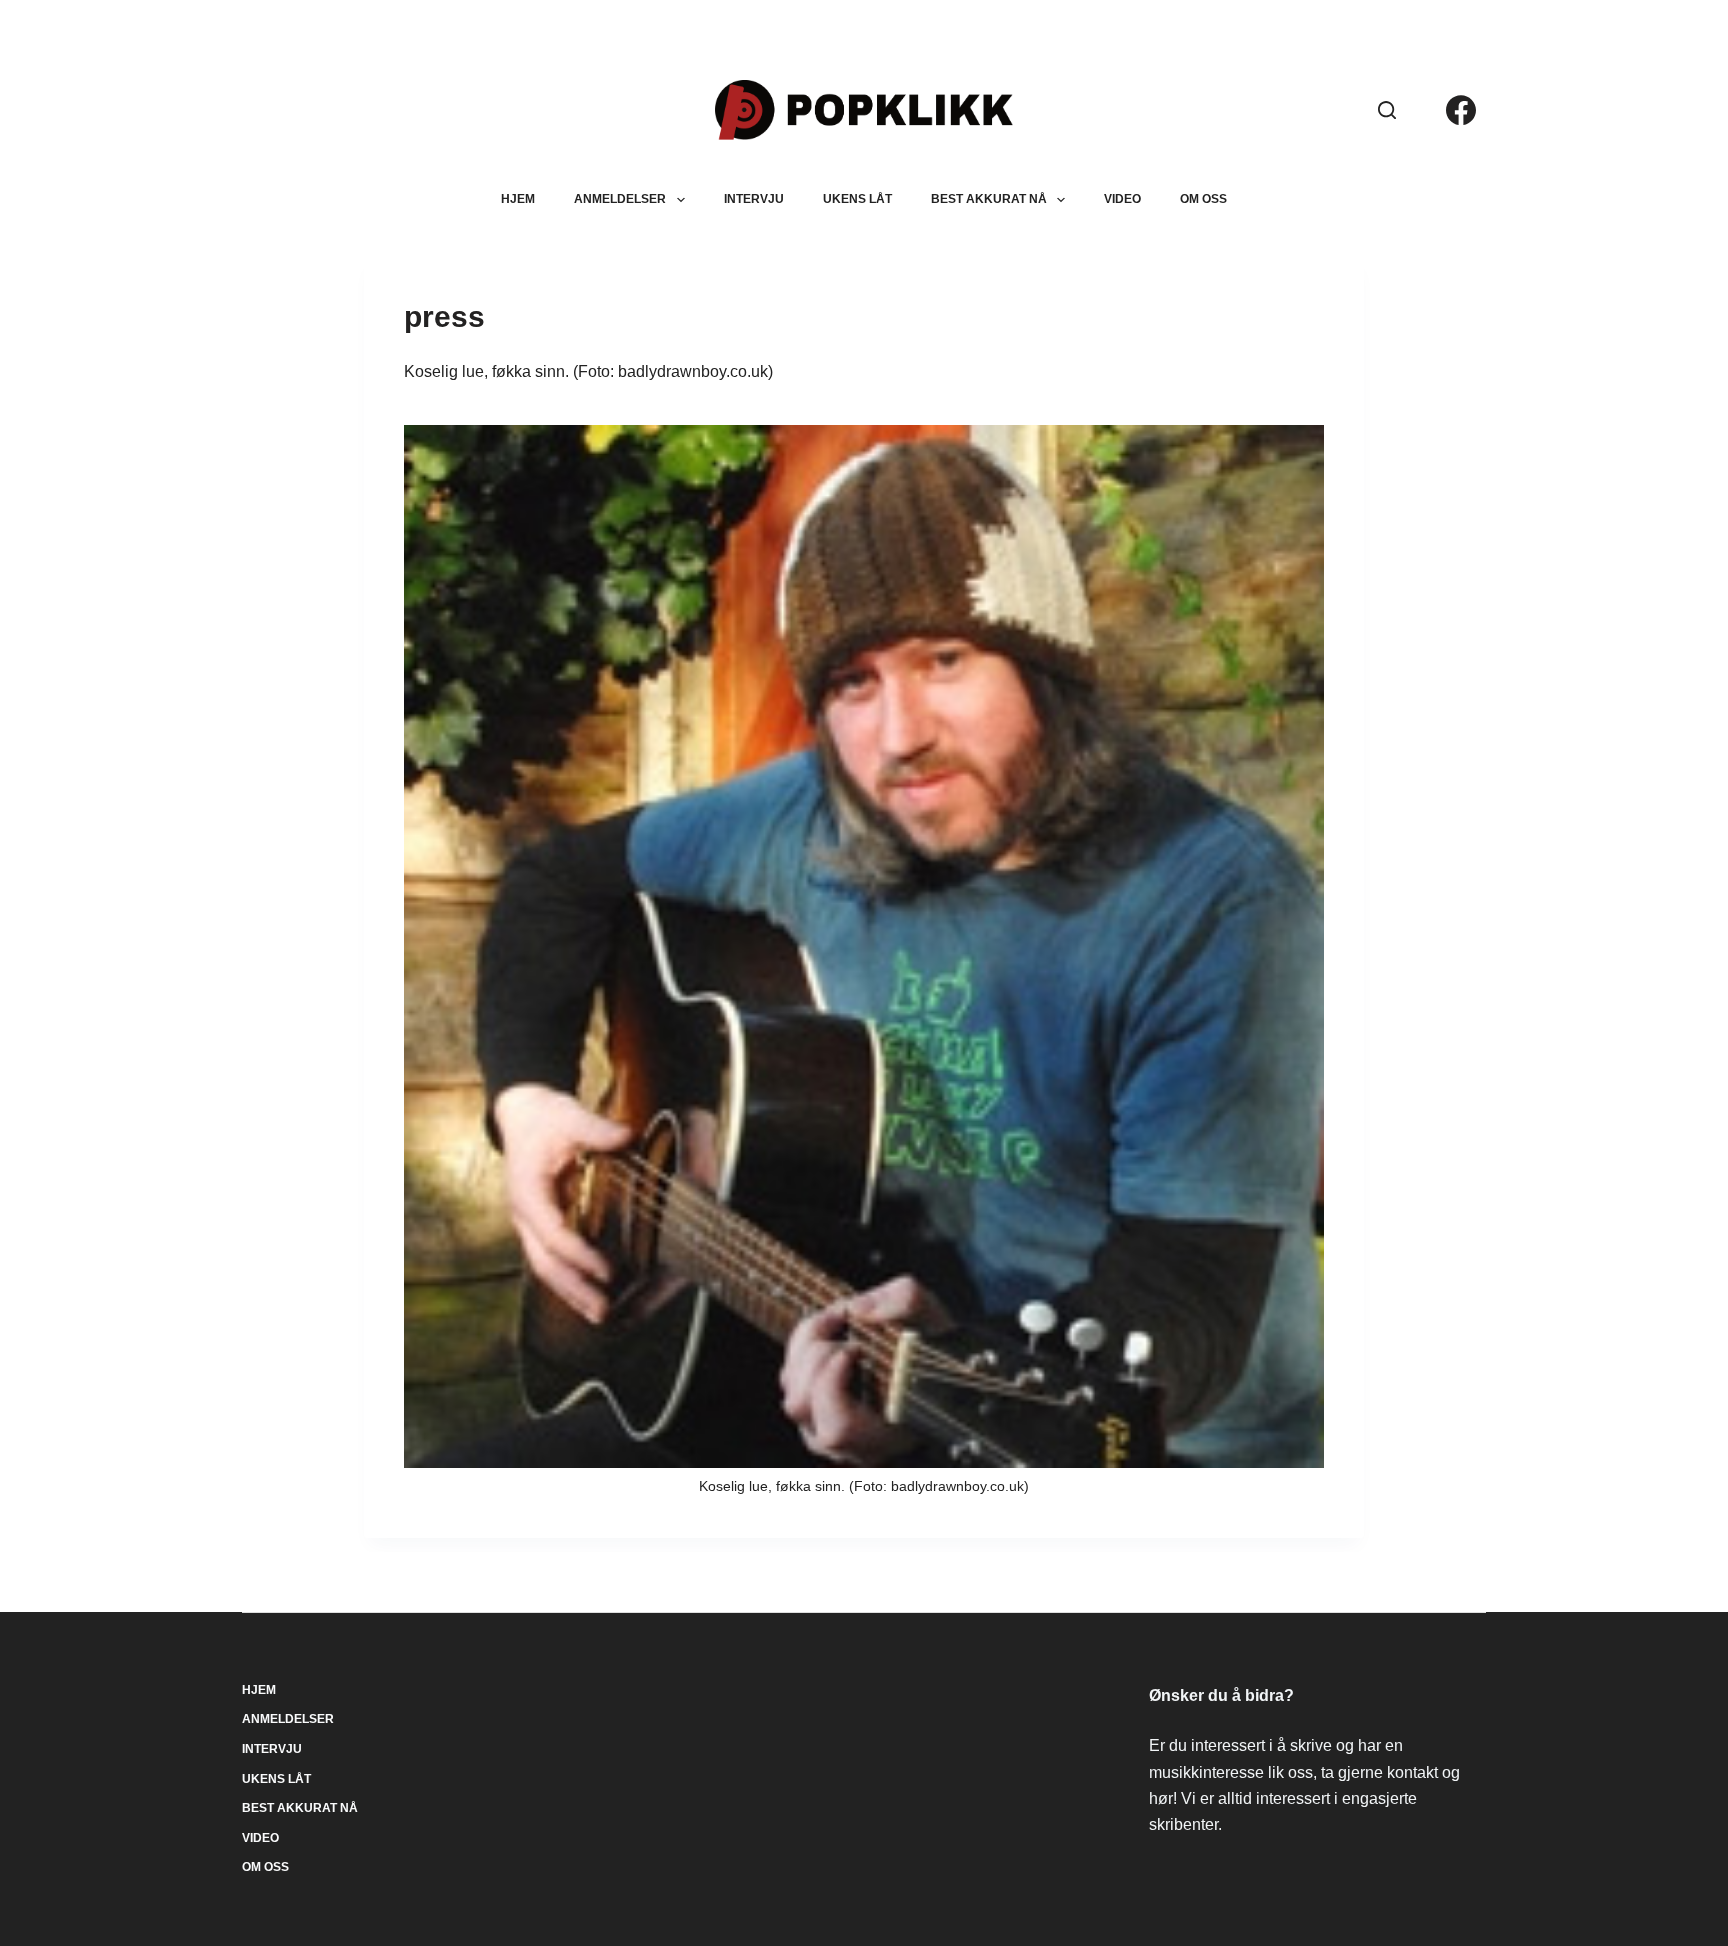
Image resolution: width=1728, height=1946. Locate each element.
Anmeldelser (620, 199)
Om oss (1203, 199)
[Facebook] (1461, 110)
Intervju (754, 199)
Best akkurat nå (989, 199)
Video (1122, 199)
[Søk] (1387, 110)
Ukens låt (857, 199)
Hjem (518, 199)
